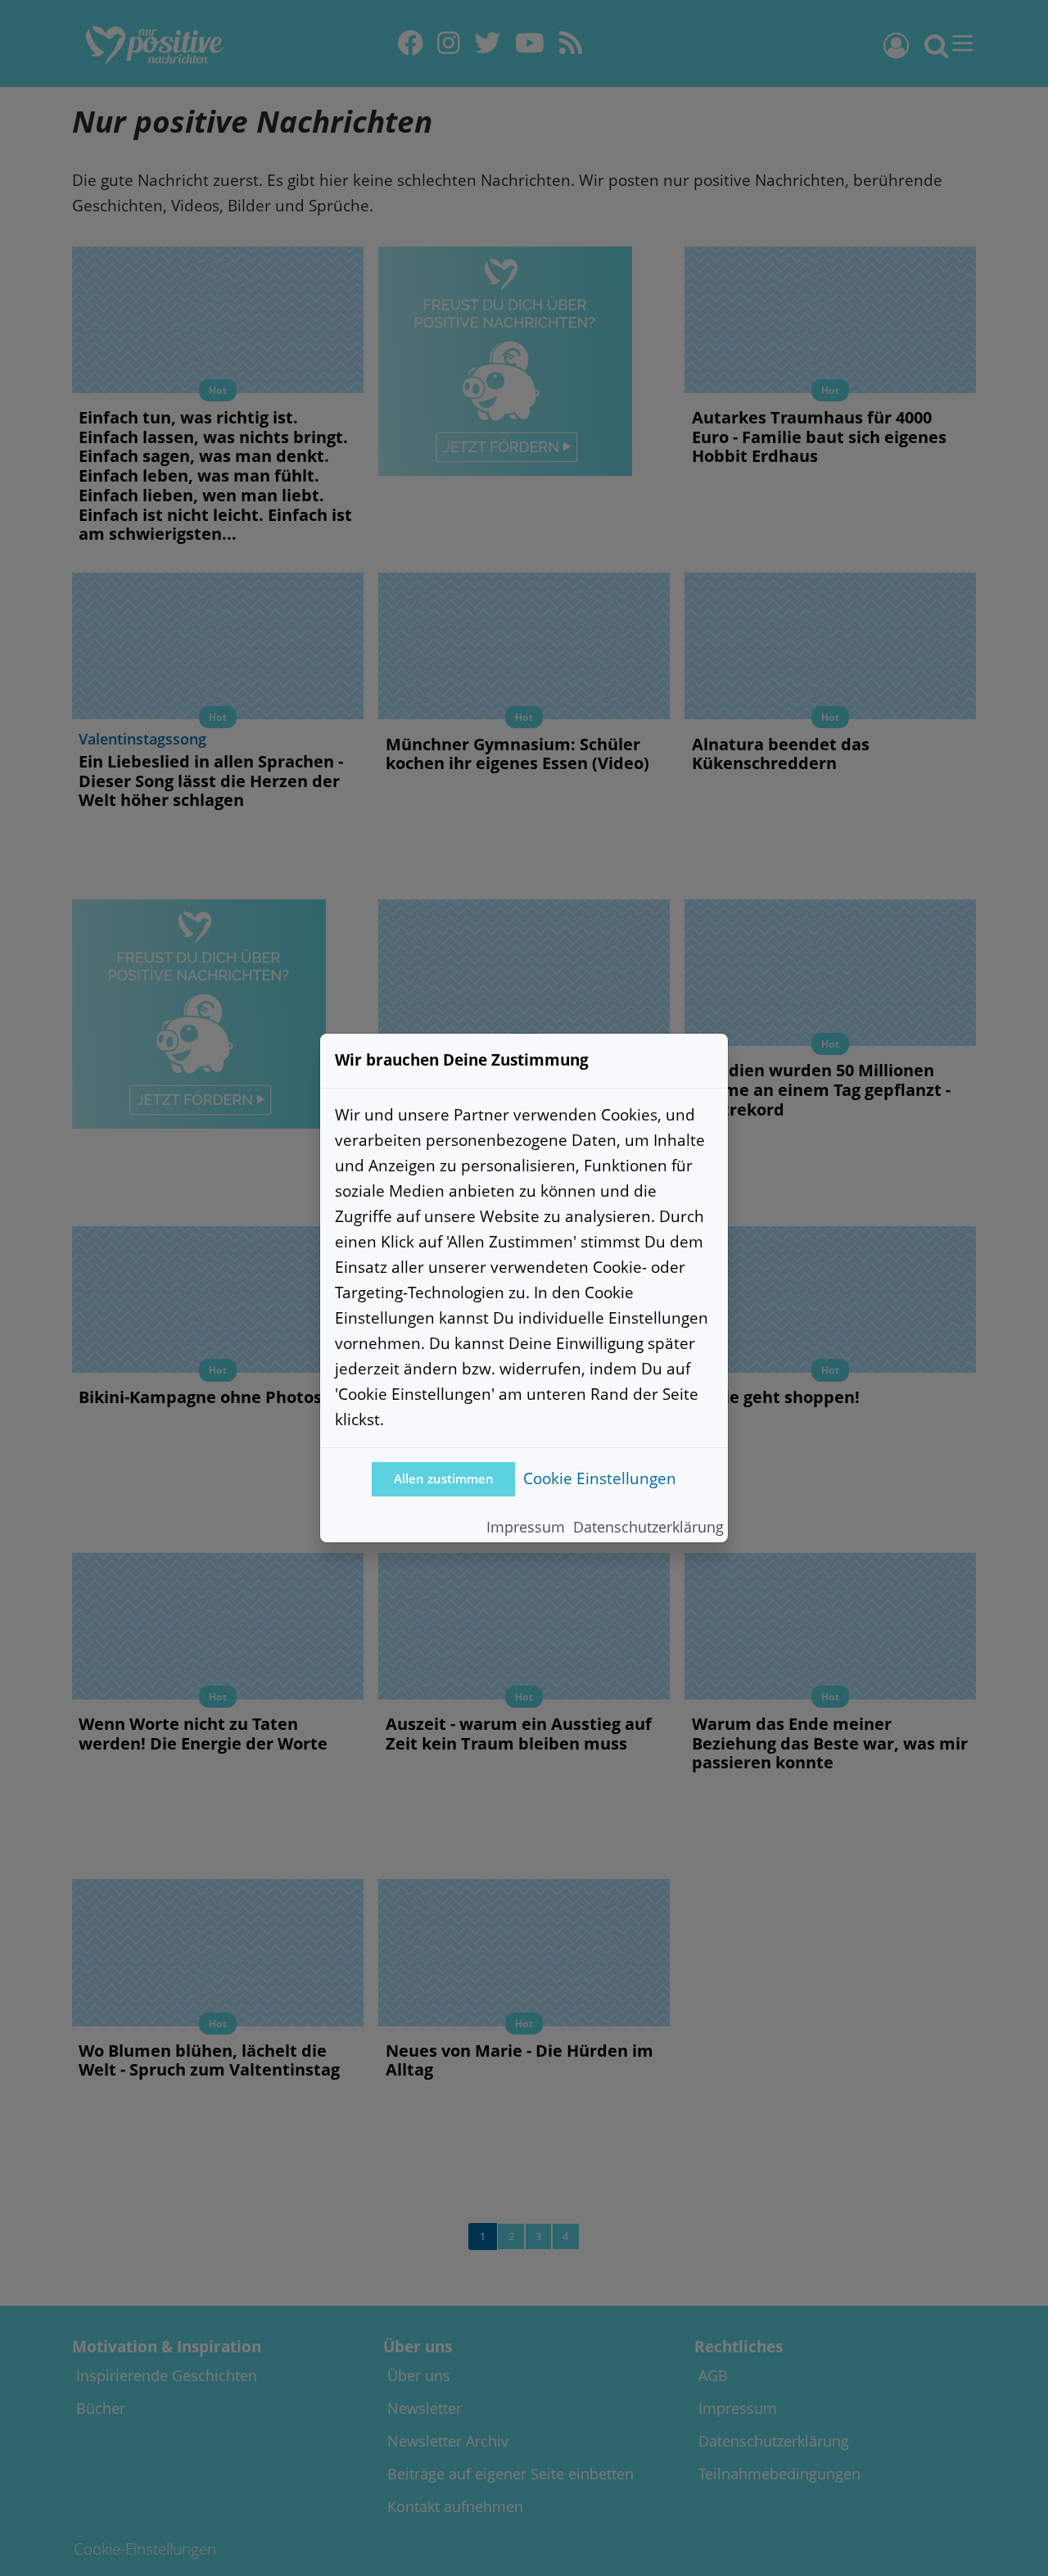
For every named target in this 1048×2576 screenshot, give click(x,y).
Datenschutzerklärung (648, 1527)
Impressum (526, 1527)
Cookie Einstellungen (600, 1478)
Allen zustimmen (444, 1479)
